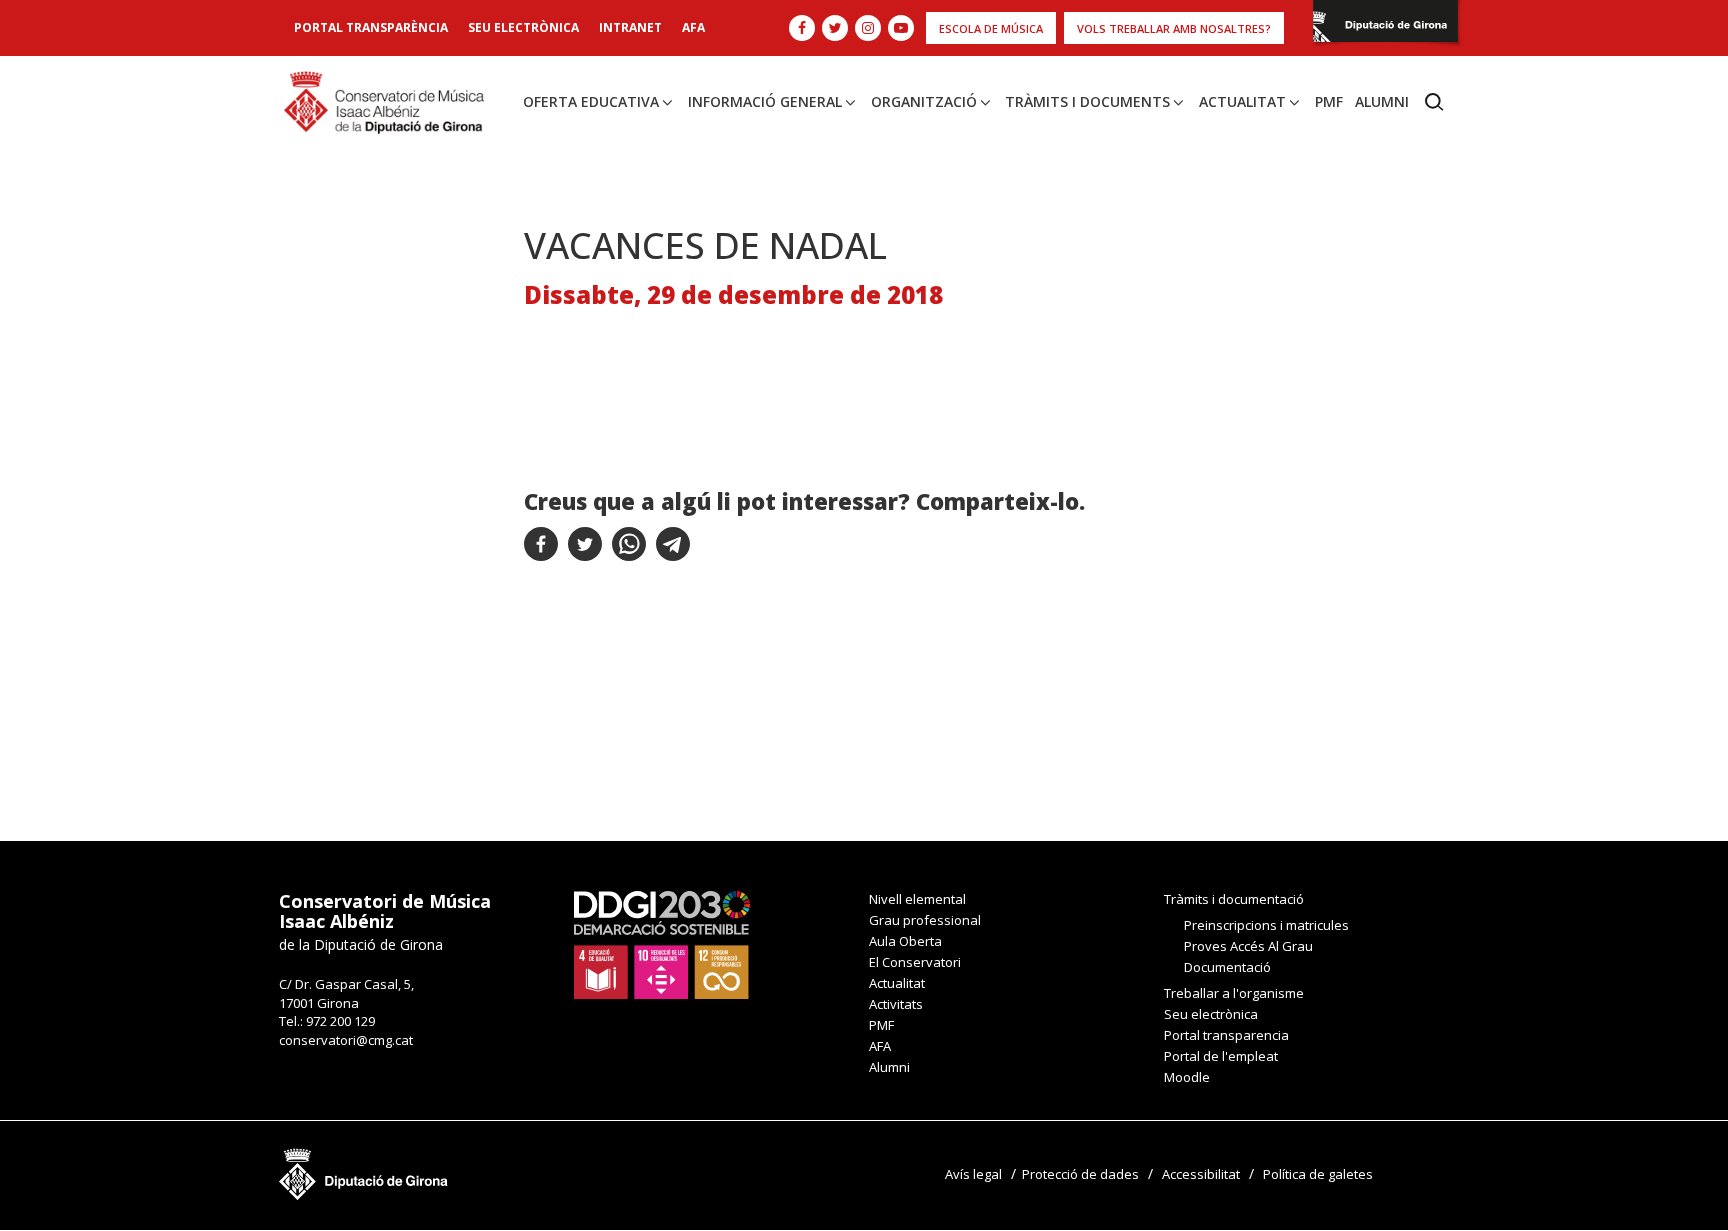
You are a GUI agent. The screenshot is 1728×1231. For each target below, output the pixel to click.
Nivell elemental (917, 899)
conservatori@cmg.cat (346, 1040)
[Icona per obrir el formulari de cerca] (1434, 102)
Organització (924, 101)
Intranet (630, 27)
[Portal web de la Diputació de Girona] (1385, 26)
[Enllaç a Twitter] (835, 28)
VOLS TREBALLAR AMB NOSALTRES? (1174, 28)
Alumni (1382, 101)
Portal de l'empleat (1221, 1056)
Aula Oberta (905, 941)
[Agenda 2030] (662, 944)
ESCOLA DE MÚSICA (991, 28)
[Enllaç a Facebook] (802, 28)
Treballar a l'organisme (1234, 993)
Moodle (1187, 1077)
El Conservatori (915, 962)
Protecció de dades (1080, 1174)
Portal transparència (371, 27)
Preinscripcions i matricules (1266, 925)
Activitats (896, 1004)
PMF (1329, 101)
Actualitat (1242, 101)
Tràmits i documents (1087, 101)
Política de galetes (1318, 1174)
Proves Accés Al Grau (1248, 946)
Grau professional (925, 920)
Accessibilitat (1201, 1174)
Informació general (765, 101)
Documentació (1227, 967)
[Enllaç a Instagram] (868, 28)
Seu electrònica (523, 27)
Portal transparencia (1226, 1035)
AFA (693, 27)
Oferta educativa (591, 101)
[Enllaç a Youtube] (901, 28)
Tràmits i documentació (1234, 899)
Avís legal (973, 1174)
